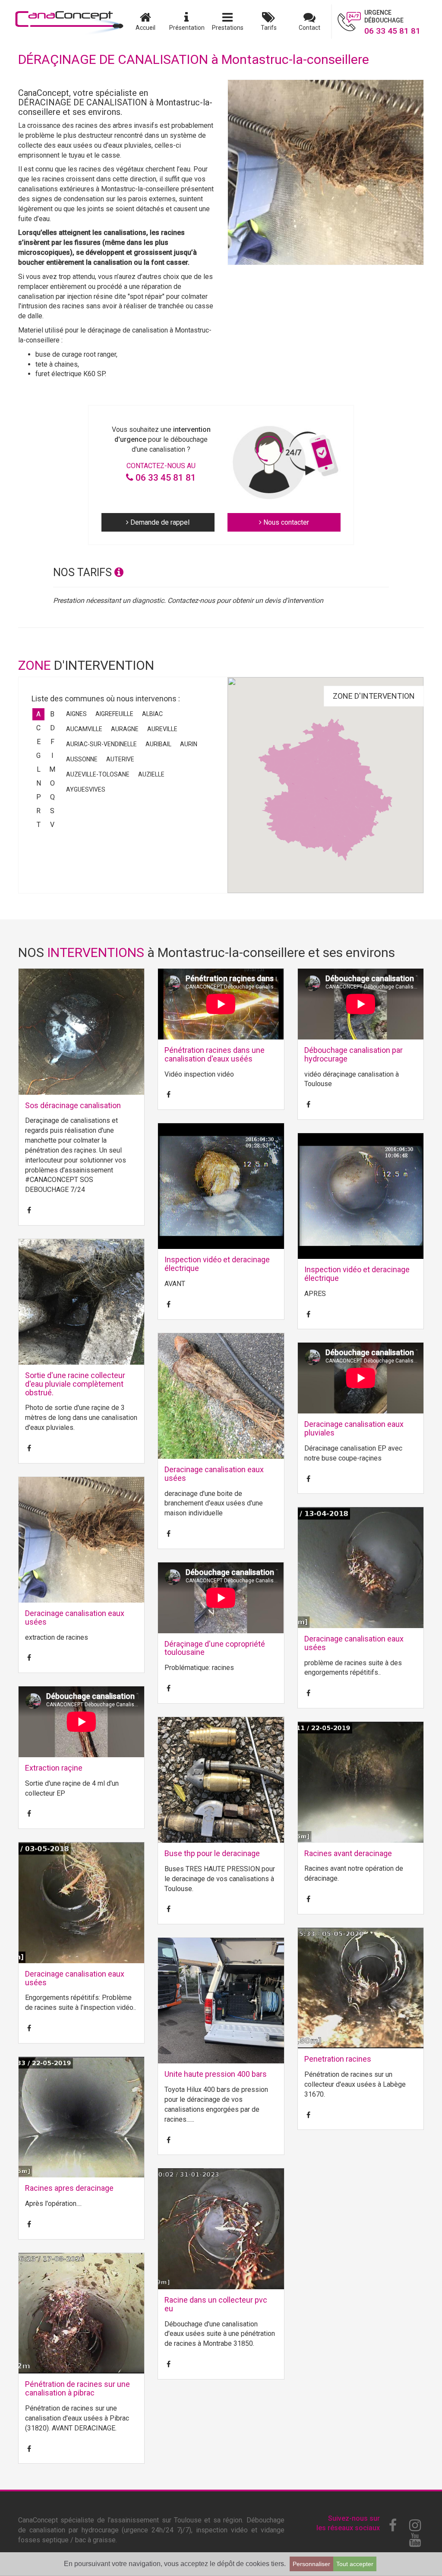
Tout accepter (355, 2564)
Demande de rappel (159, 522)
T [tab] (39, 825)
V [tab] (52, 825)
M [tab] (52, 769)
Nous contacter (285, 522)
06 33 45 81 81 (165, 478)
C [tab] (38, 728)
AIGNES (76, 714)
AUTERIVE (120, 759)
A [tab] (38, 714)
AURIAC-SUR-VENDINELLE (101, 744)
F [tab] (52, 742)
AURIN (189, 744)
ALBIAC (152, 714)
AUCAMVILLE (84, 729)
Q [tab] (52, 797)
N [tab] (39, 783)
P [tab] (39, 797)
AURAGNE (125, 729)
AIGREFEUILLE (114, 714)
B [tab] (52, 714)
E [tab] (39, 742)
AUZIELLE (151, 774)
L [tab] (39, 769)
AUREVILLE (162, 729)
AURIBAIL (158, 744)
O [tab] (52, 783)
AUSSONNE (82, 759)
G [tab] (38, 756)
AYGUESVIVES (86, 789)
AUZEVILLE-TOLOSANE (98, 774)
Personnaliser (311, 2564)
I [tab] (52, 756)
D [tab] (52, 728)
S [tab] (52, 811)
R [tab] (38, 811)
